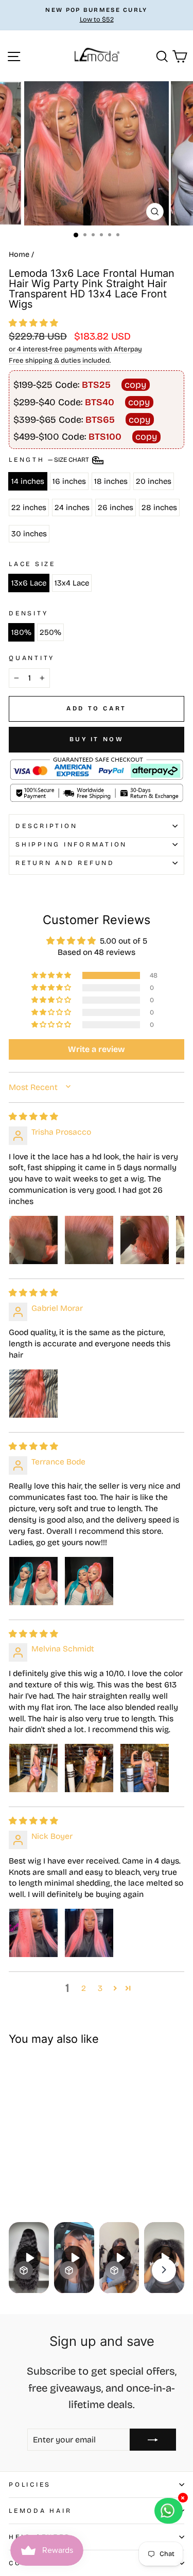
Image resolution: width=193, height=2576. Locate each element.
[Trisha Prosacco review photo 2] (89, 1240)
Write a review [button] (97, 1049)
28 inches (159, 507)
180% (21, 632)
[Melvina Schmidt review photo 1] (33, 1768)
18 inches (111, 481)
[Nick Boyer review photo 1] (33, 1933)
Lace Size (32, 564)
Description (46, 826)
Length (50, 459)
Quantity (32, 658)
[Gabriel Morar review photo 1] (33, 1394)
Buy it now (97, 739)
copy (135, 385)
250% (50, 632)
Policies (30, 2484)
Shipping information (71, 844)
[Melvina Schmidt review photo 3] (145, 1768)
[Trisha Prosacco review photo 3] (145, 1240)
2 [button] (84, 1988)
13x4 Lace (72, 583)
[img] (33, 1116)
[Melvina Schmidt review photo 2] (89, 1768)
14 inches (28, 481)
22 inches (29, 507)
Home (19, 255)
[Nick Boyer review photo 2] (89, 1933)
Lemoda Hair (40, 2511)
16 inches (69, 481)
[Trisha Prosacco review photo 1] (33, 1240)
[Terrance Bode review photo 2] (89, 1581)
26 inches (116, 507)
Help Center (40, 2537)
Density (28, 613)
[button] (33, 323)
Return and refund (65, 863)
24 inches (72, 507)
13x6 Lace (29, 583)
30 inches (29, 534)
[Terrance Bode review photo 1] (33, 1581)
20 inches (154, 481)
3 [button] (100, 1988)
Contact (30, 2563)
